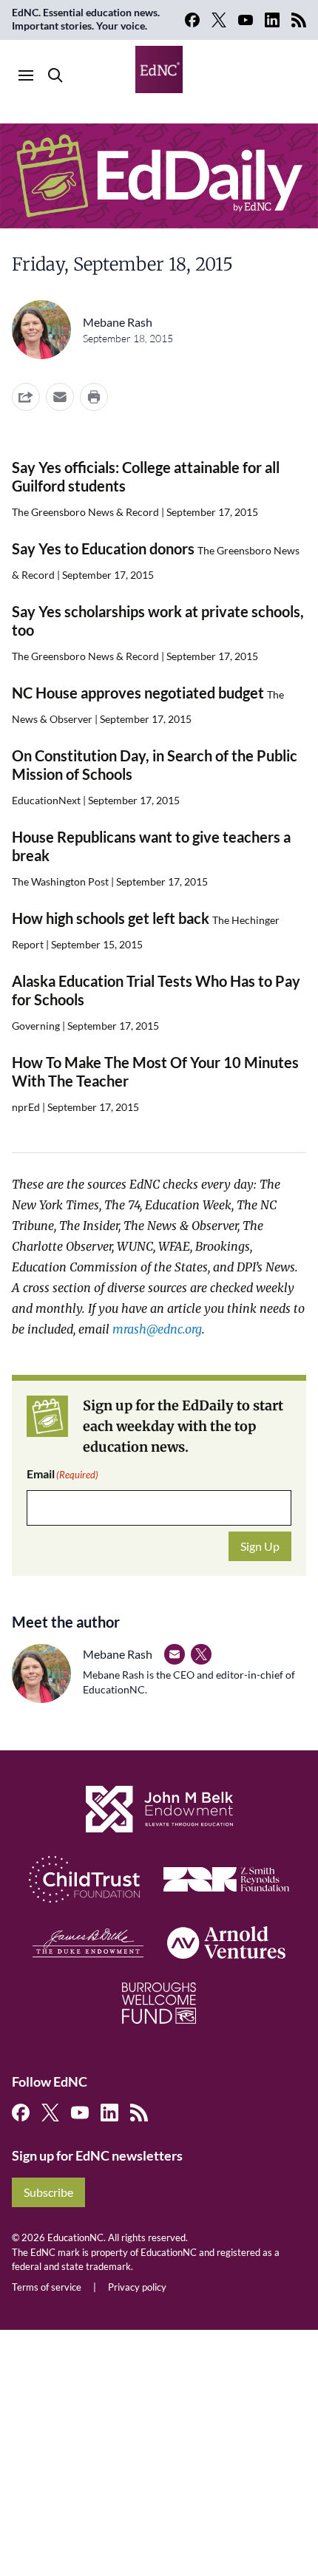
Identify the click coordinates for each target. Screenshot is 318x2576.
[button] (60, 397)
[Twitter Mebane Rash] (201, 1654)
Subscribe (48, 2192)
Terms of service (47, 2287)
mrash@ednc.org (157, 1329)
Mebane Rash (118, 322)
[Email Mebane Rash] (175, 1654)
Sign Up (260, 1546)
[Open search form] (55, 75)
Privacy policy (137, 2287)
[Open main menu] (26, 75)
